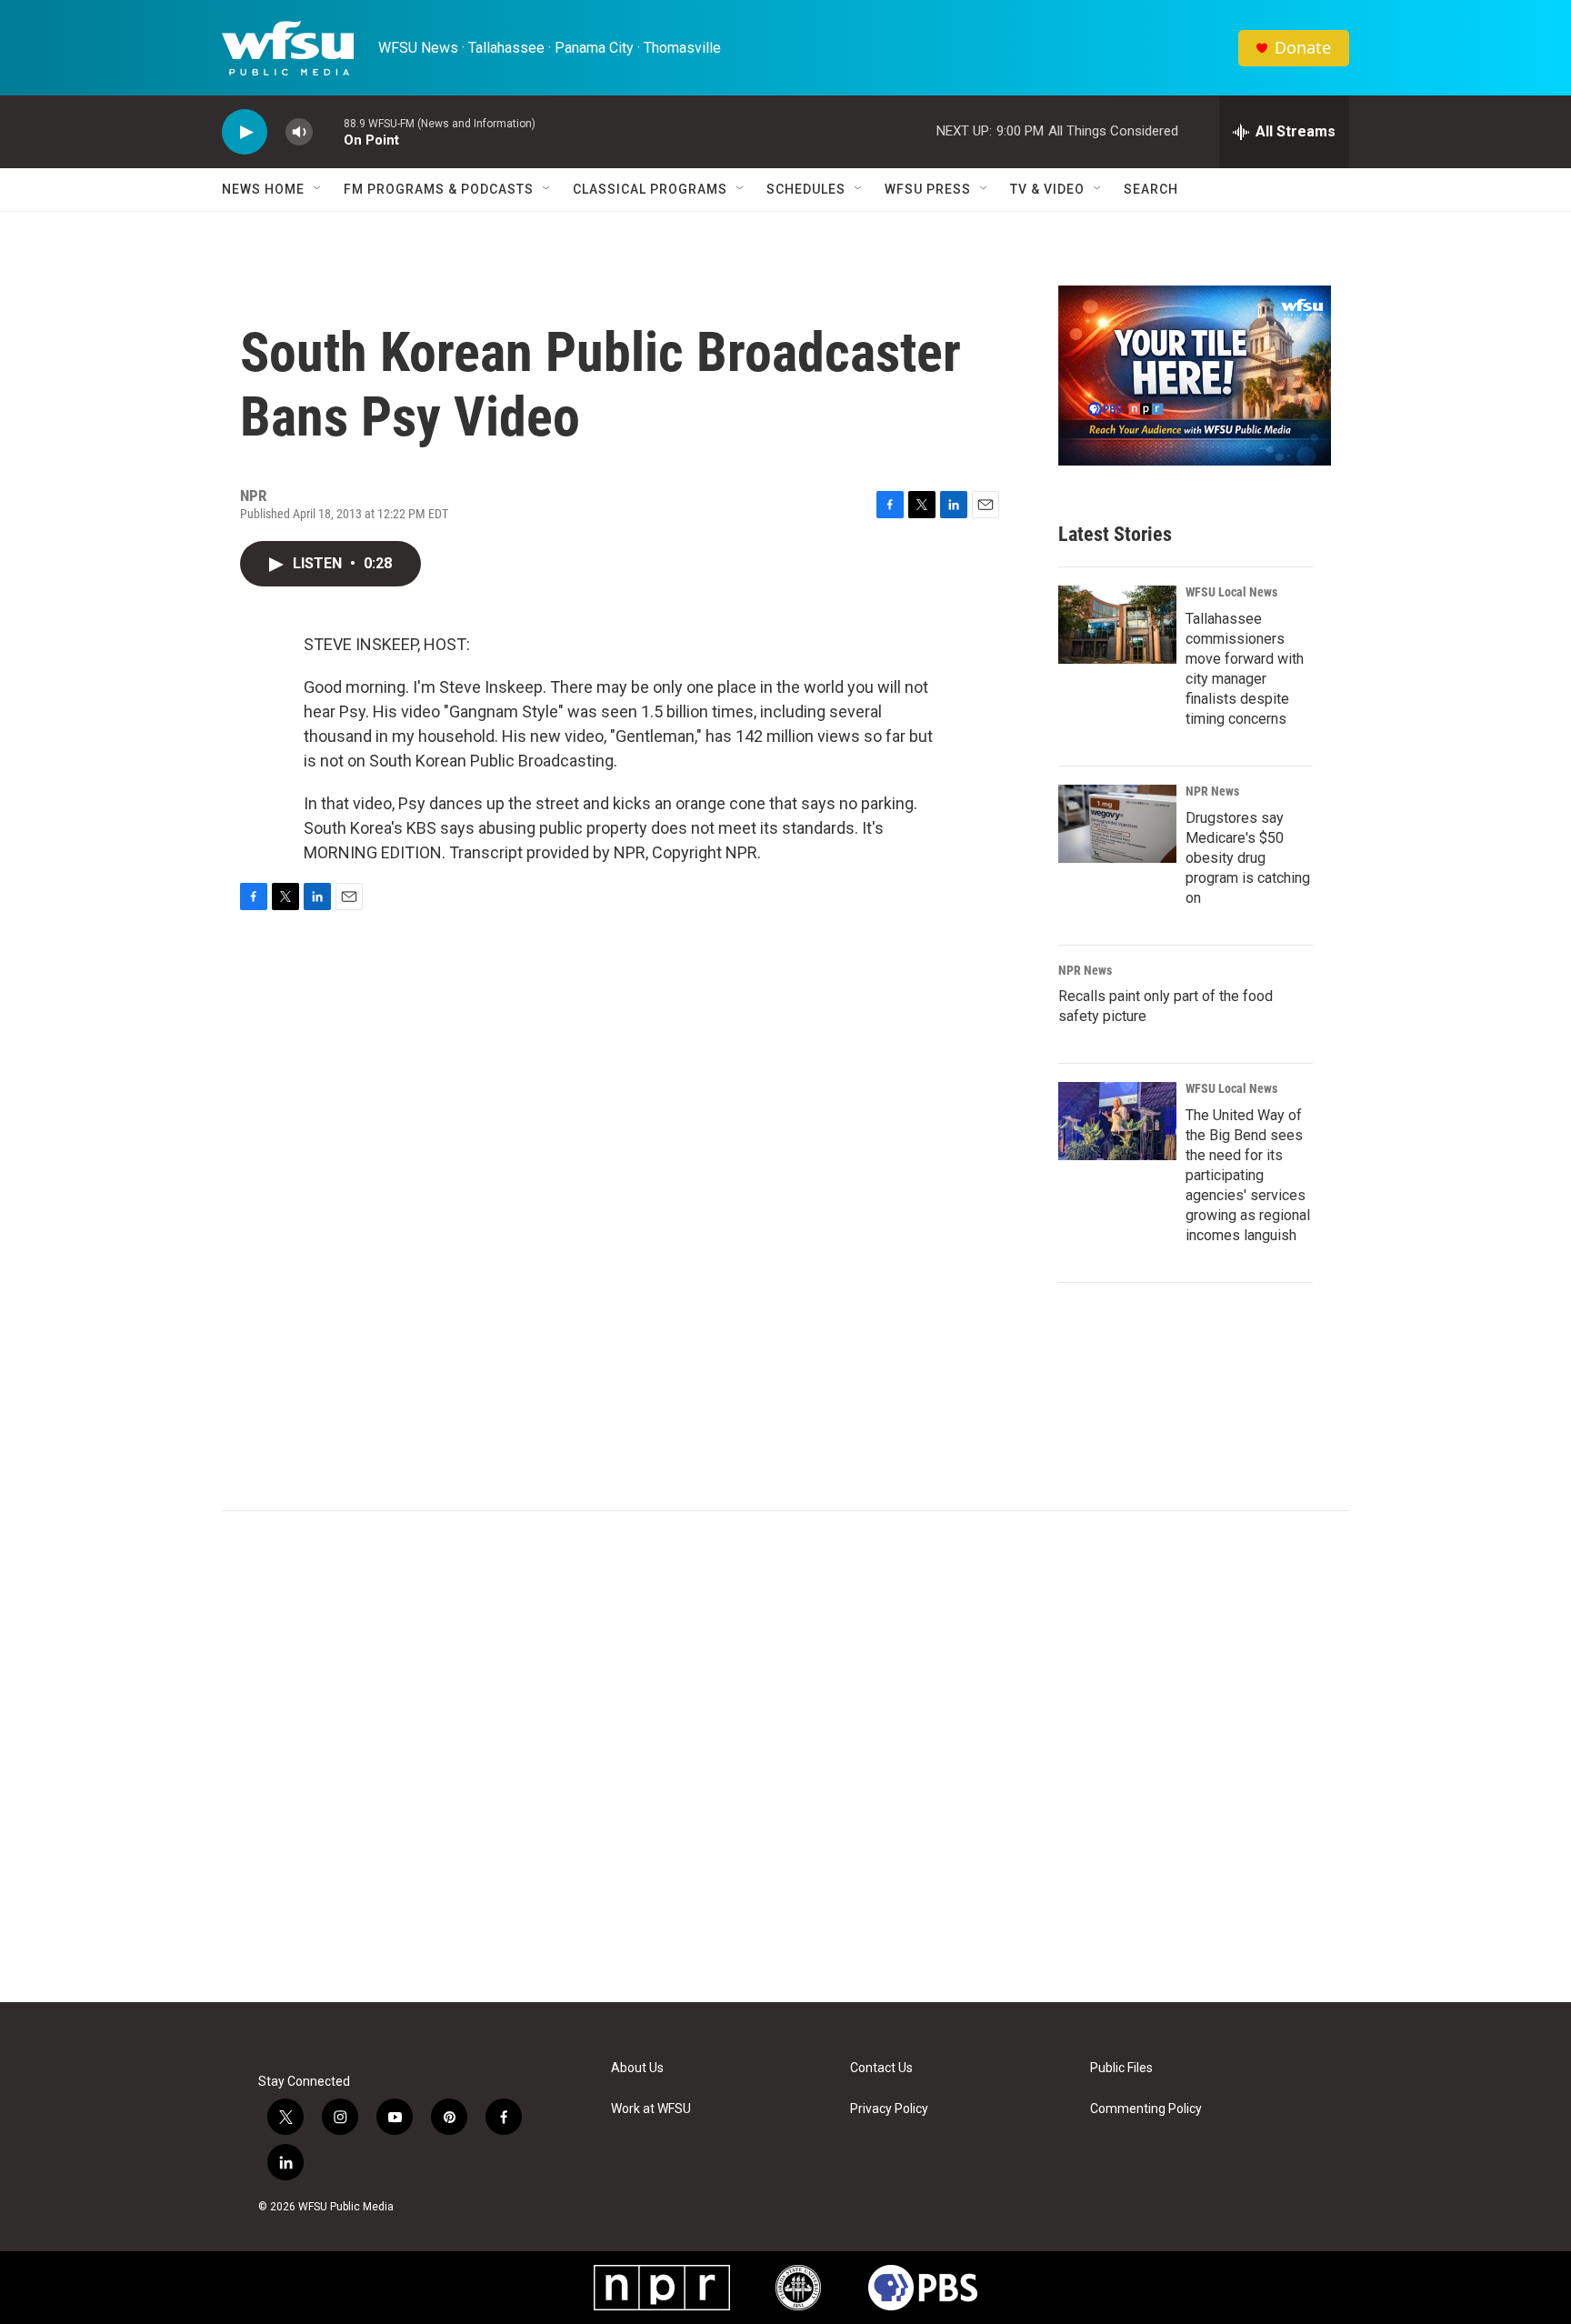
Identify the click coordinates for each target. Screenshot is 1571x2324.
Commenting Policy (1146, 2109)
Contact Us (881, 2068)
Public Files (1121, 2068)
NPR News (1212, 791)
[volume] (299, 132)
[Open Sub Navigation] (318, 189)
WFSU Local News (1231, 592)
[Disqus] (785, 1757)
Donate (1303, 48)
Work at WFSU (651, 2109)
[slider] (328, 131)
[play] (245, 132)
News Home (263, 189)
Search (1151, 189)
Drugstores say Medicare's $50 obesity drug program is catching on (1248, 858)
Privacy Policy (889, 2109)
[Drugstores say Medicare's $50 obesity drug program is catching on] (1117, 824)
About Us (637, 2068)
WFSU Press (928, 189)
